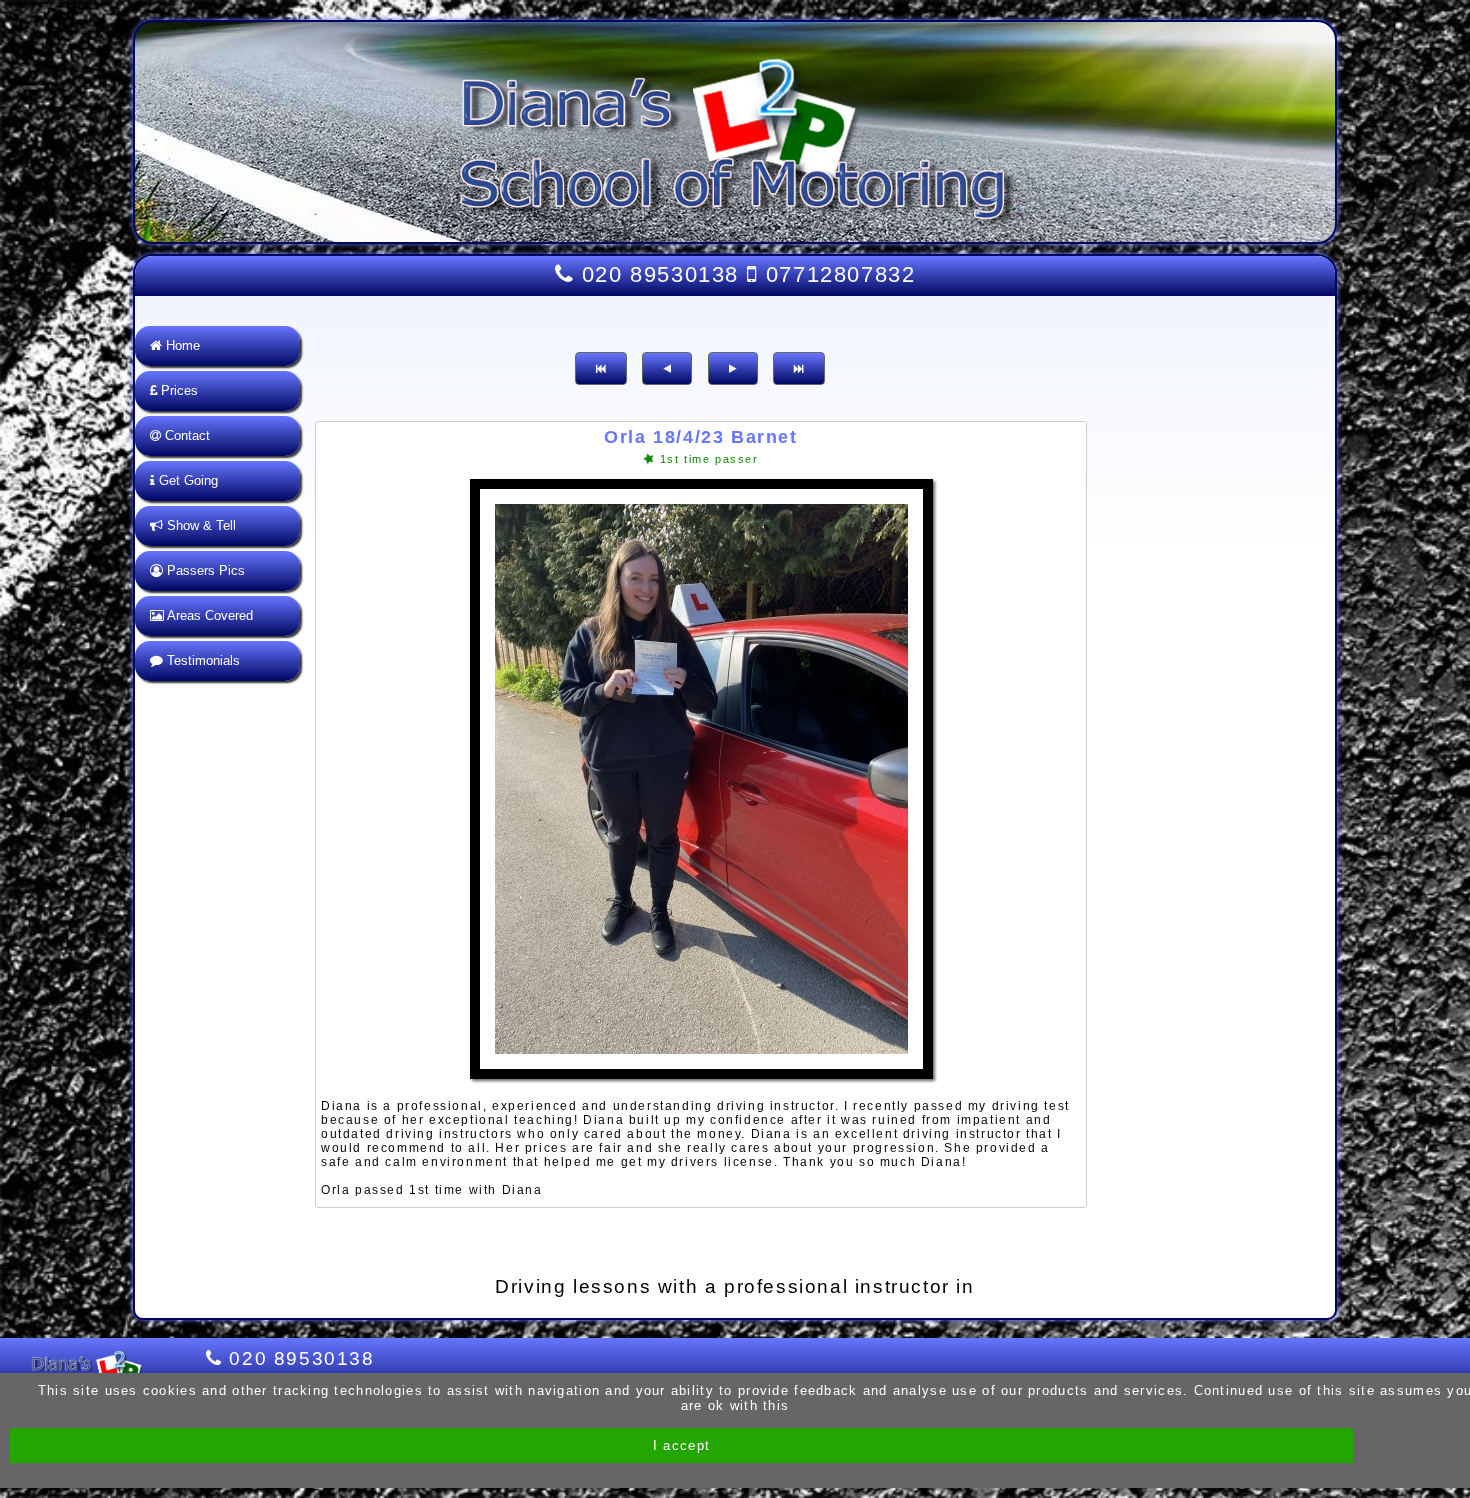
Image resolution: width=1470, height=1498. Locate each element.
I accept (681, 1445)
